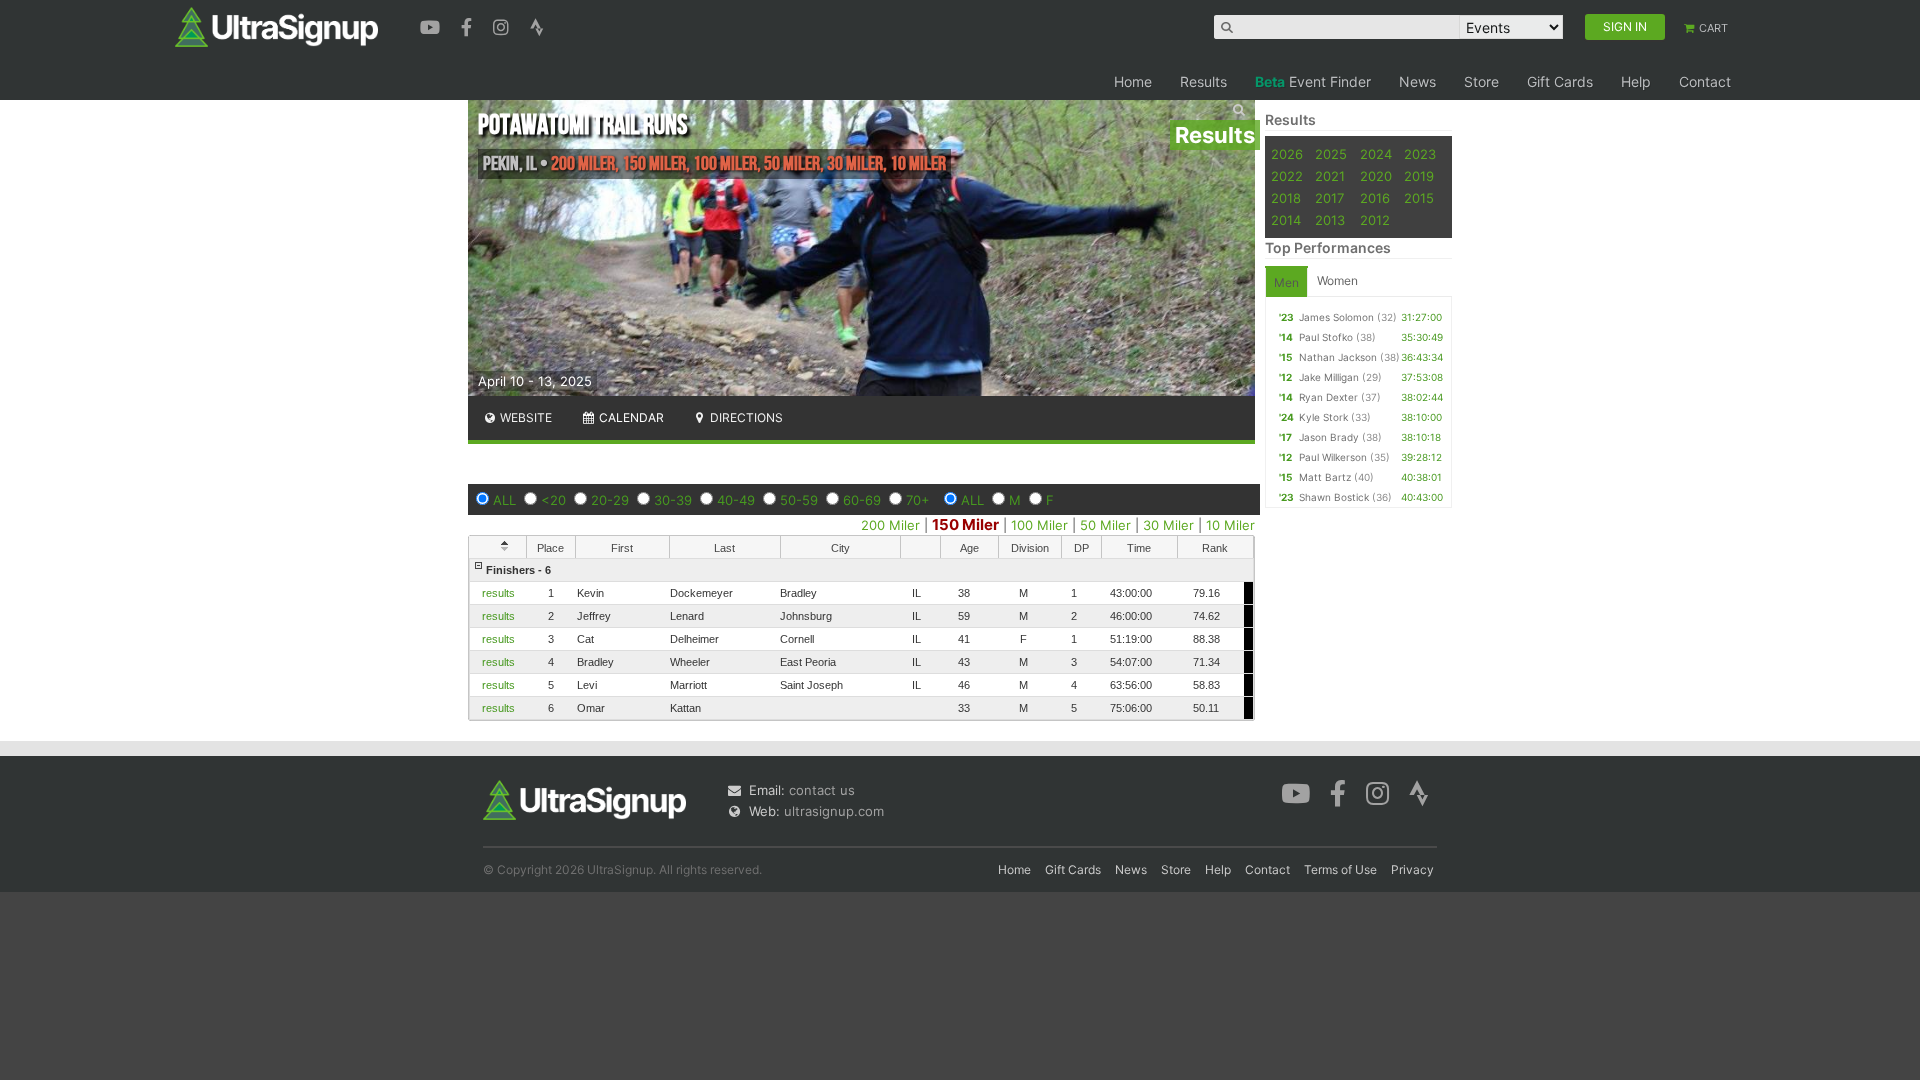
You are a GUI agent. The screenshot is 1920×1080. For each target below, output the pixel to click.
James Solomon (1336, 317)
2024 (1376, 154)
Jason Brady (1329, 437)
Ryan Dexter (1328, 397)
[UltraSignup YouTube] (432, 25)
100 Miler (1039, 525)
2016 (1375, 198)
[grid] (861, 639)
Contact (1705, 81)
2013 (1330, 220)
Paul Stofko (1326, 337)
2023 (1420, 154)
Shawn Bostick (1334, 497)
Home (1133, 81)
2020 (1376, 176)
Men (1286, 282)
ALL (504, 500)
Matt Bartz (1325, 477)
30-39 (673, 500)
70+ (918, 500)
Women (1337, 280)
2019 (1419, 176)
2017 (1329, 198)
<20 (553, 500)
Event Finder (1313, 81)
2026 (1287, 154)
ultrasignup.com (834, 811)
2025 (1331, 154)
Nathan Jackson (1338, 357)
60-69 (862, 500)
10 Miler (1230, 525)
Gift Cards (1560, 81)
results (498, 593)
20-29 (610, 500)
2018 (1286, 198)
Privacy (1412, 869)
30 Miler (1168, 525)
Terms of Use (1340, 869)
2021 (1330, 176)
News (1417, 81)
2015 (1419, 198)
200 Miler (890, 525)
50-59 (799, 500)
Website (524, 417)
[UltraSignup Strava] (537, 25)
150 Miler (965, 524)
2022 (1287, 176)
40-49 (736, 500)
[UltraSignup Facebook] (469, 25)
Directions (745, 417)
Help (1636, 81)
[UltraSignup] (276, 26)
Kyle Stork (1323, 417)
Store (1481, 81)
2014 (1286, 220)
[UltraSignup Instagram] (503, 25)
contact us (822, 790)
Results (1203, 81)
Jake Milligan (1329, 377)
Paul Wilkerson (1333, 457)
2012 (1375, 220)
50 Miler (1105, 525)
